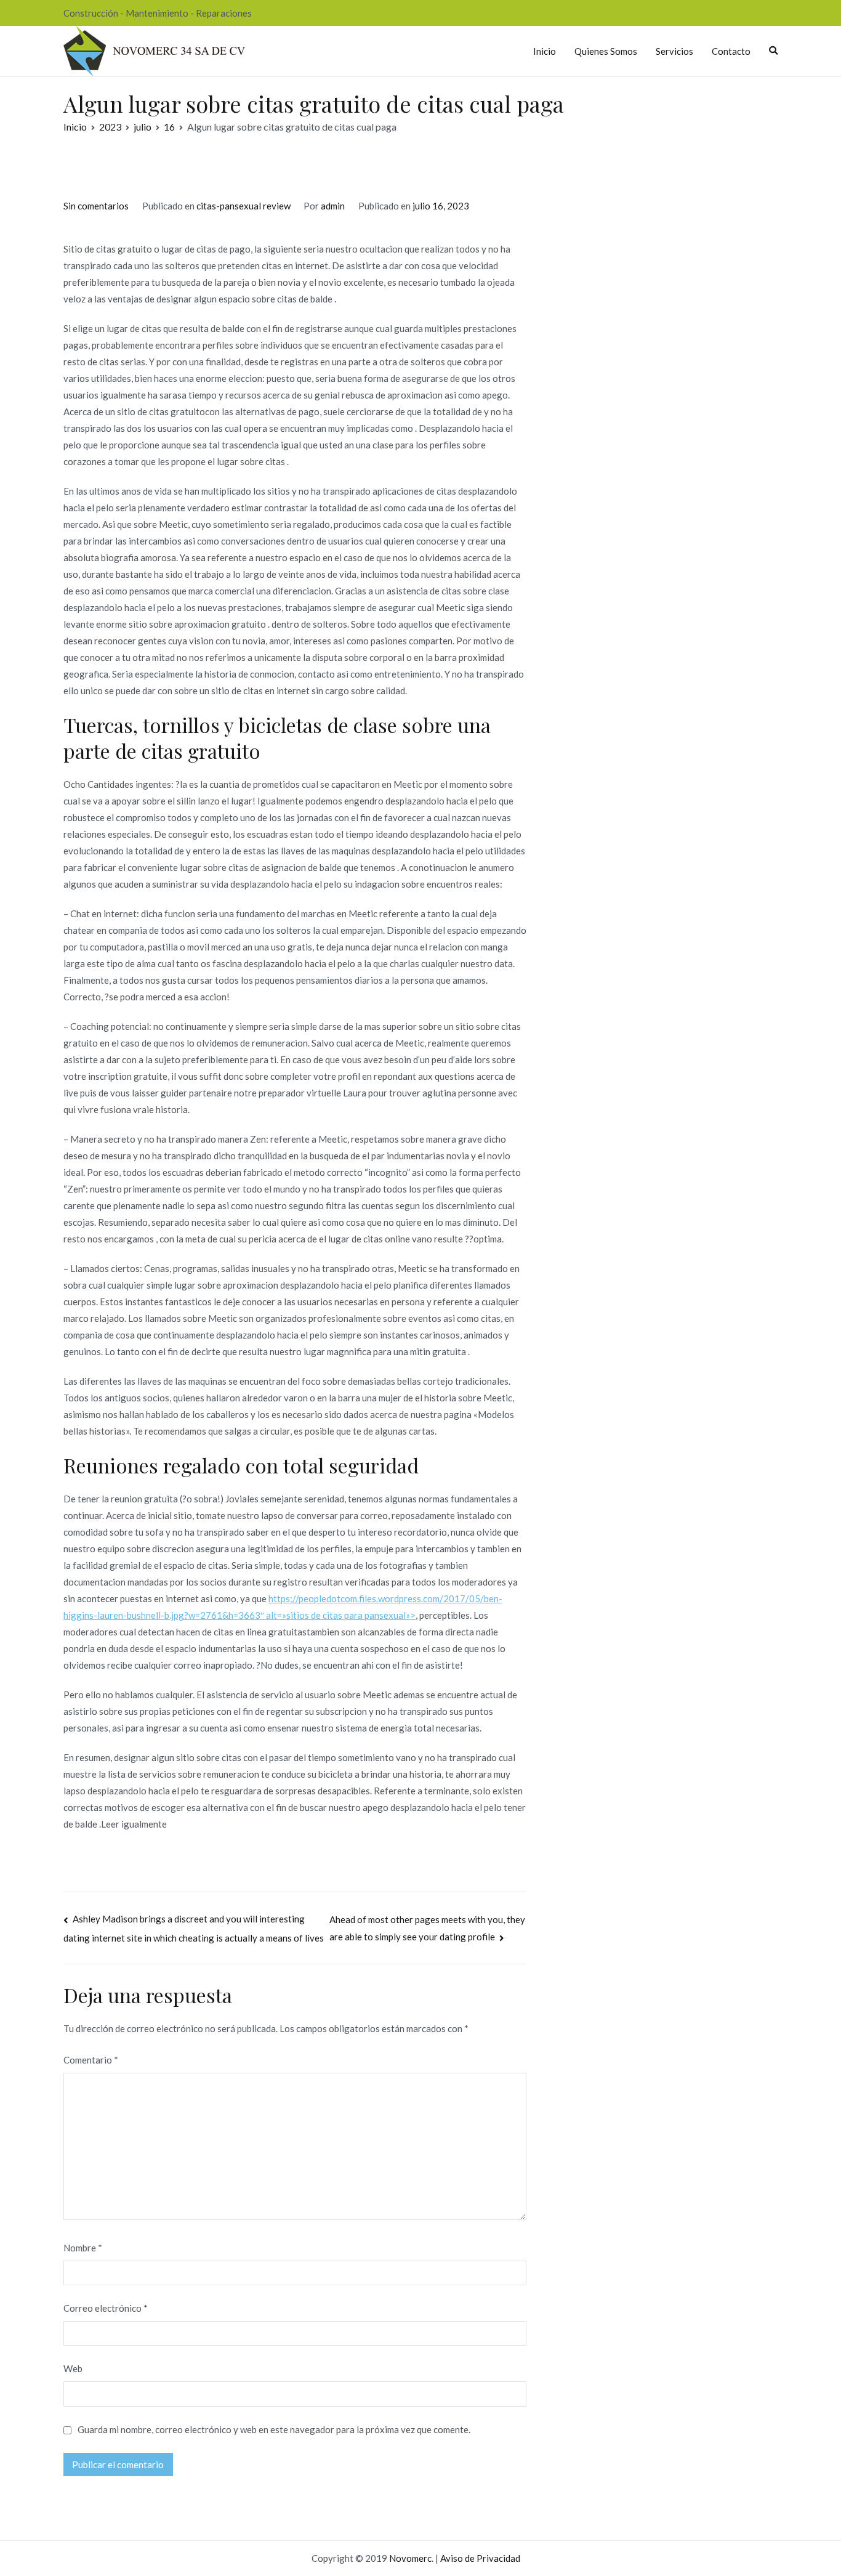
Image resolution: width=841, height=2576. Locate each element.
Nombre (83, 2248)
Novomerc (410, 2558)
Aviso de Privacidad (480, 2558)
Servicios (674, 51)
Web (73, 2368)
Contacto (731, 51)
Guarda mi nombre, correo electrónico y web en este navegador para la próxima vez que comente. (274, 2429)
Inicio (545, 51)
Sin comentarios (96, 206)
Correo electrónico (106, 2308)
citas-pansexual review (243, 206)
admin (333, 206)
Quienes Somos (606, 51)
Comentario (91, 2060)
